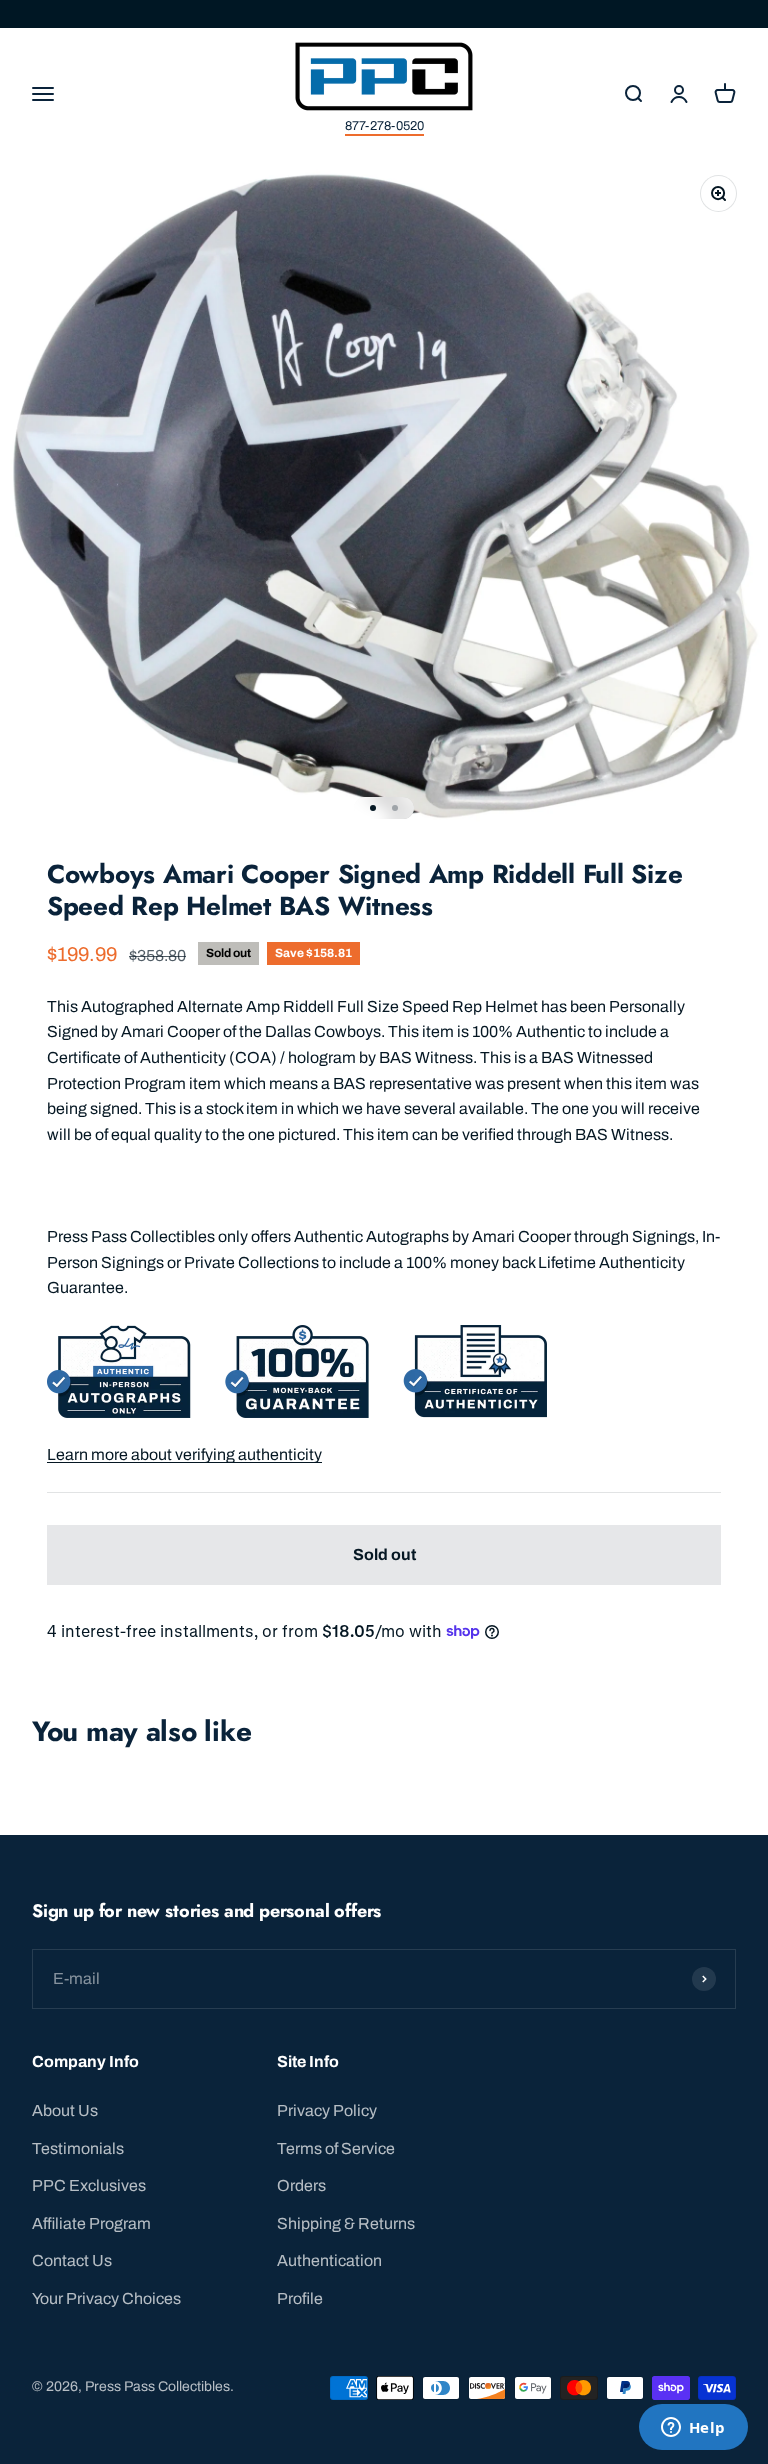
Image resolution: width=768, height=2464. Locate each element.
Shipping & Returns (346, 2223)
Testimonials (78, 2148)
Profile (300, 2298)
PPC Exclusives (89, 2185)
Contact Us (72, 2260)
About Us (65, 2110)
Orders (301, 2185)
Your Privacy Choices (106, 2298)
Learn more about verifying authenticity (184, 1454)
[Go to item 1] (373, 808)
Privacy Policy (327, 2110)
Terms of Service (336, 2148)
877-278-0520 (384, 126)
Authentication (329, 2260)
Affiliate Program (91, 2223)
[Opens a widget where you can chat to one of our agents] (693, 2429)
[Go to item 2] (395, 808)
